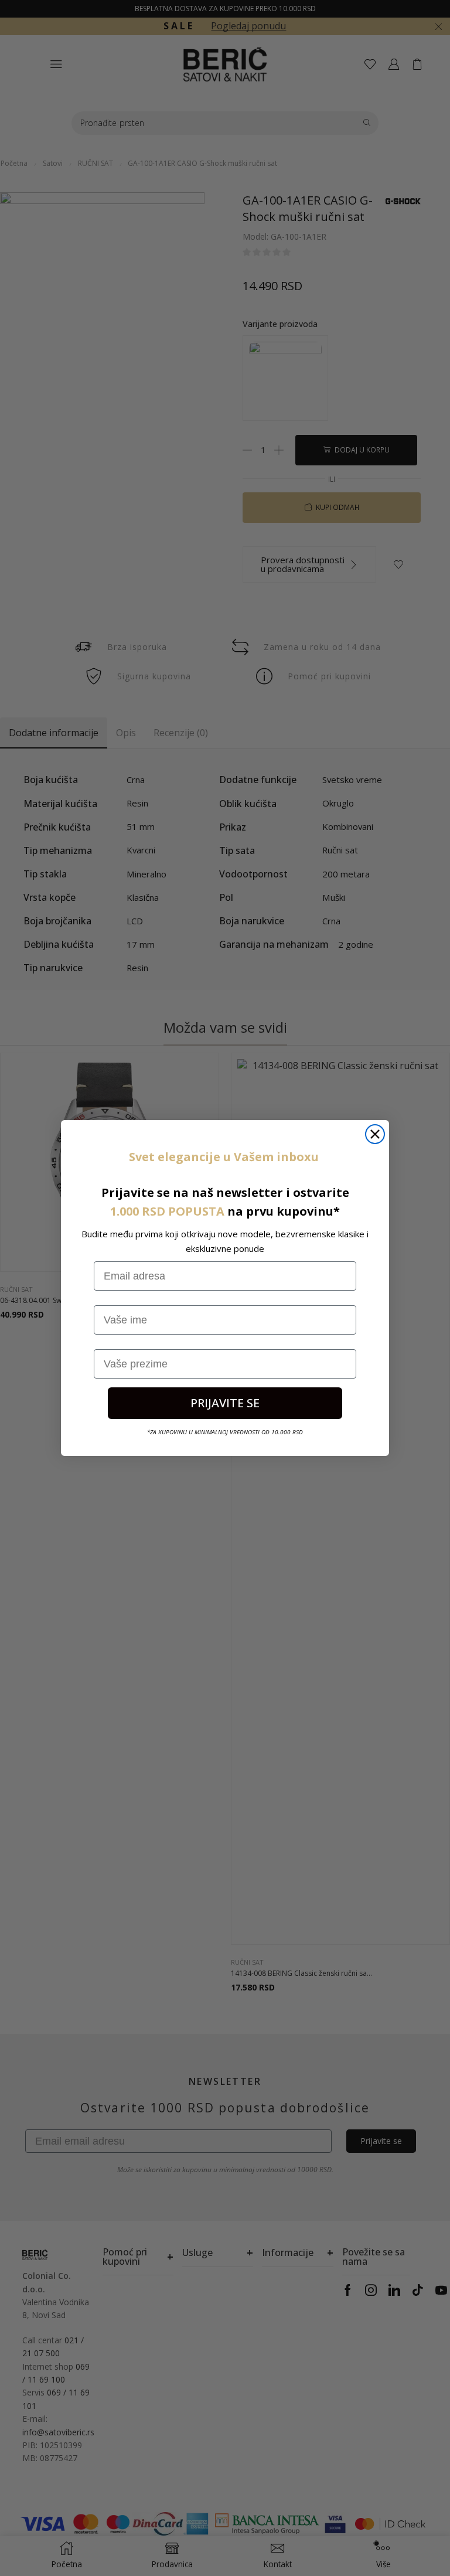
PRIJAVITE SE (225, 1403)
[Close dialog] (375, 1134)
